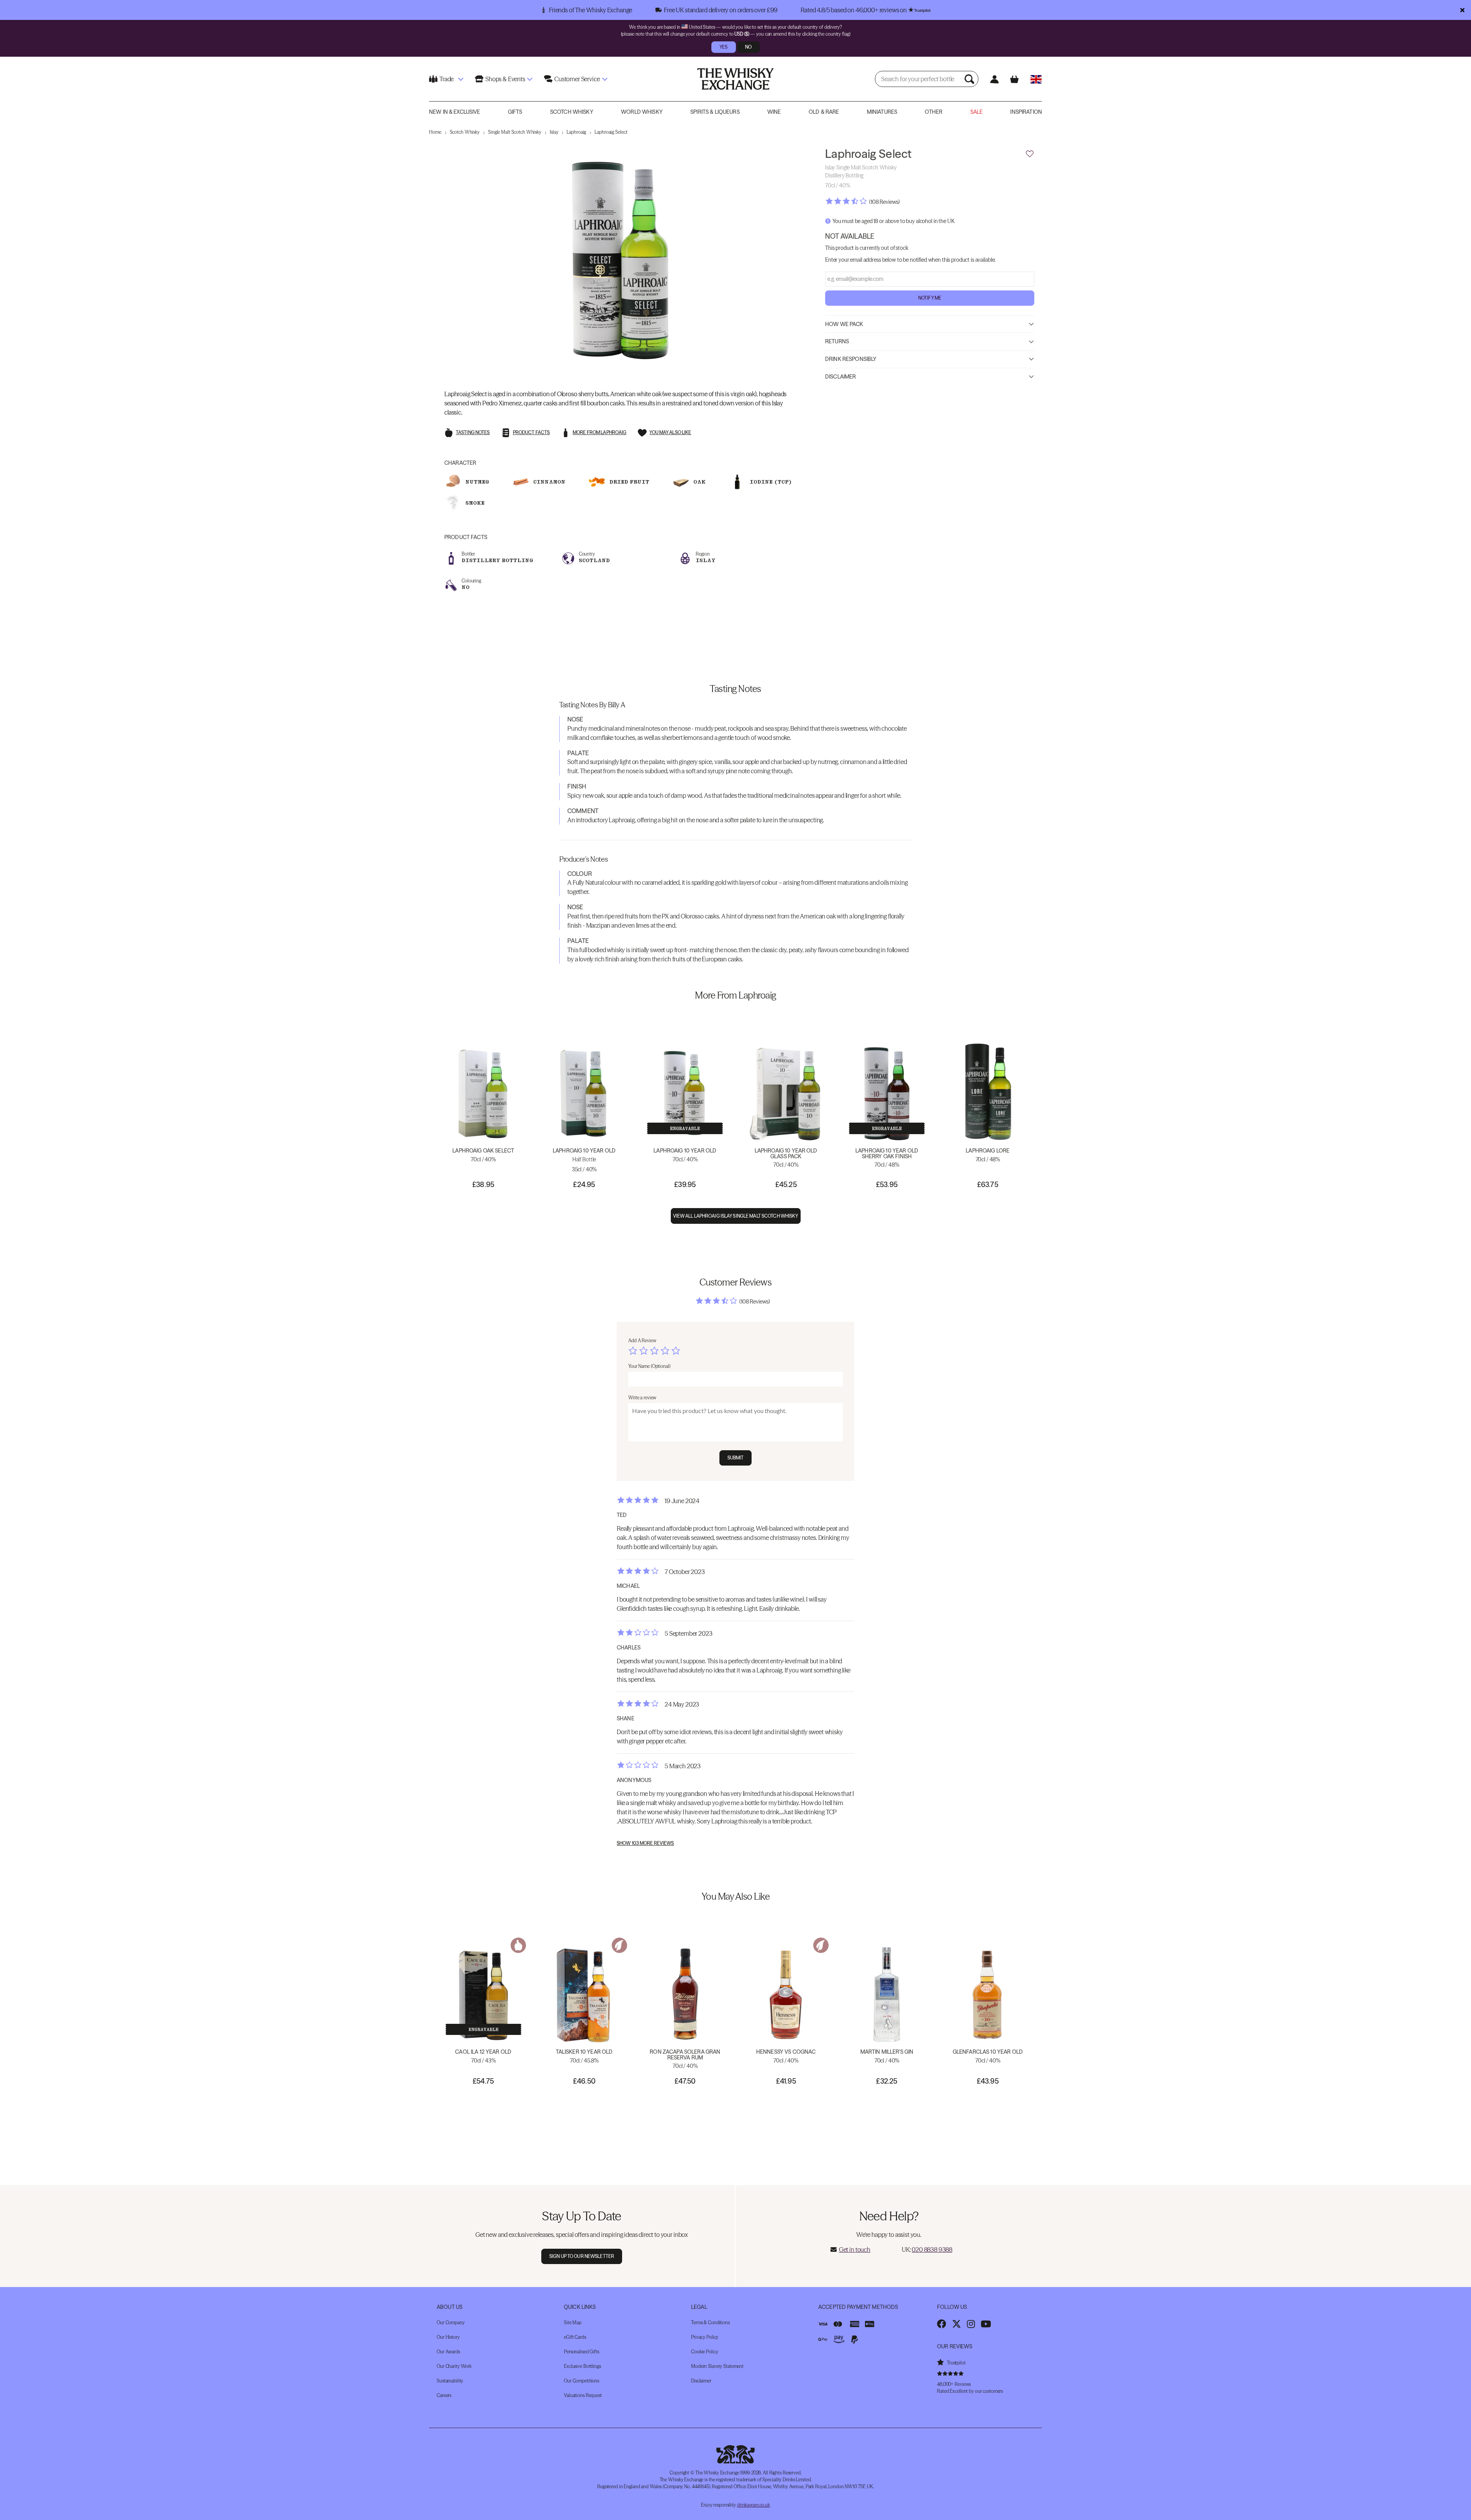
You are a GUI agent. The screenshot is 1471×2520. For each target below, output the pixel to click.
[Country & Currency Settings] (1036, 79)
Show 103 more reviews (645, 1843)
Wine (774, 112)
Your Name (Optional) (649, 1366)
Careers (444, 2395)
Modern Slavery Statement (717, 2366)
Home (435, 132)
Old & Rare (824, 112)
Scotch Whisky (572, 112)
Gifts (515, 112)
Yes (723, 47)
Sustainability (450, 2381)
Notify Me (930, 298)
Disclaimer (840, 376)
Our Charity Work (454, 2366)
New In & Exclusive (455, 112)
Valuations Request (583, 2395)
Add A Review (642, 1340)
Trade (446, 79)
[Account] (994, 79)
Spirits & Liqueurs (715, 112)
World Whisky (642, 112)
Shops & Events (505, 79)
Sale (977, 112)
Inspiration (1026, 112)
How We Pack (844, 324)
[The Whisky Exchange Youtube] (986, 2324)
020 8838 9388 (932, 2249)
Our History (448, 2337)
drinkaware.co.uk (754, 2505)
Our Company (451, 2322)
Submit (736, 1458)
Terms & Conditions (710, 2322)
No (748, 47)
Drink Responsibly (851, 359)
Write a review (642, 1398)
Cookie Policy (704, 2352)
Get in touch (855, 2249)
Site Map (573, 2322)
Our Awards (448, 2352)
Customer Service (577, 79)
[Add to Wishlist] (1030, 154)
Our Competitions (582, 2381)
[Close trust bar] (1462, 10)
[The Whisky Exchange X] (957, 2324)
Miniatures (882, 112)
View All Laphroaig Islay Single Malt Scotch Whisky (736, 1216)
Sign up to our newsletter (582, 2256)
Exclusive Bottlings (582, 2366)
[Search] (970, 79)
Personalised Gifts (582, 2352)
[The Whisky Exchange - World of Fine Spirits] (735, 79)
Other (934, 112)
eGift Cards (575, 2337)
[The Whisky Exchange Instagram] (971, 2324)
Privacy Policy (705, 2337)
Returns (837, 341)
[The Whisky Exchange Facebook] (942, 2324)
